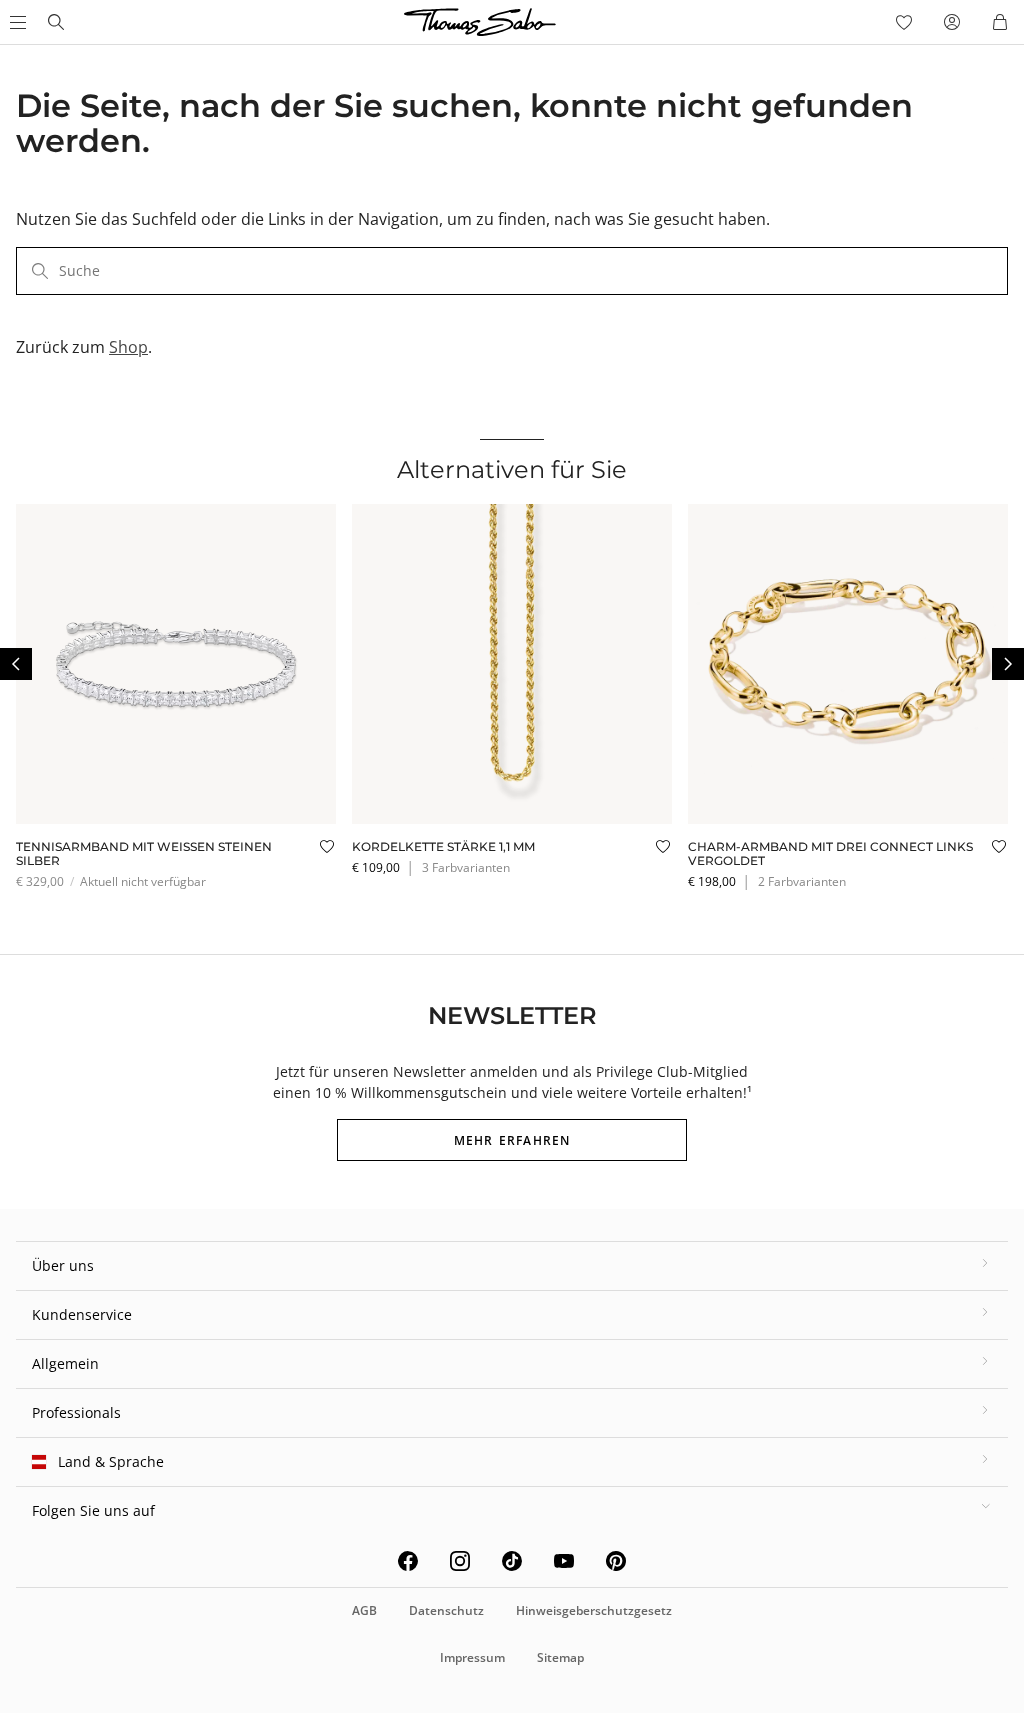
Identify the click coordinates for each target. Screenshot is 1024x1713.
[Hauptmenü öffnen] (16, 22)
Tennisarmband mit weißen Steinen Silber (144, 853)
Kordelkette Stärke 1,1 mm (443, 846)
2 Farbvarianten (802, 881)
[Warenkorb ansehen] (1000, 22)
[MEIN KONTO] (952, 22)
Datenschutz (446, 1610)
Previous (16, 664)
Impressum (472, 1657)
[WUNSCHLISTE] (904, 22)
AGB (364, 1610)
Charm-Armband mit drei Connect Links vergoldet (830, 853)
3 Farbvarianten (466, 867)
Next (1008, 664)
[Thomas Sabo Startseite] (56, 22)
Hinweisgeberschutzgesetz (594, 1610)
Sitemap (560, 1657)
